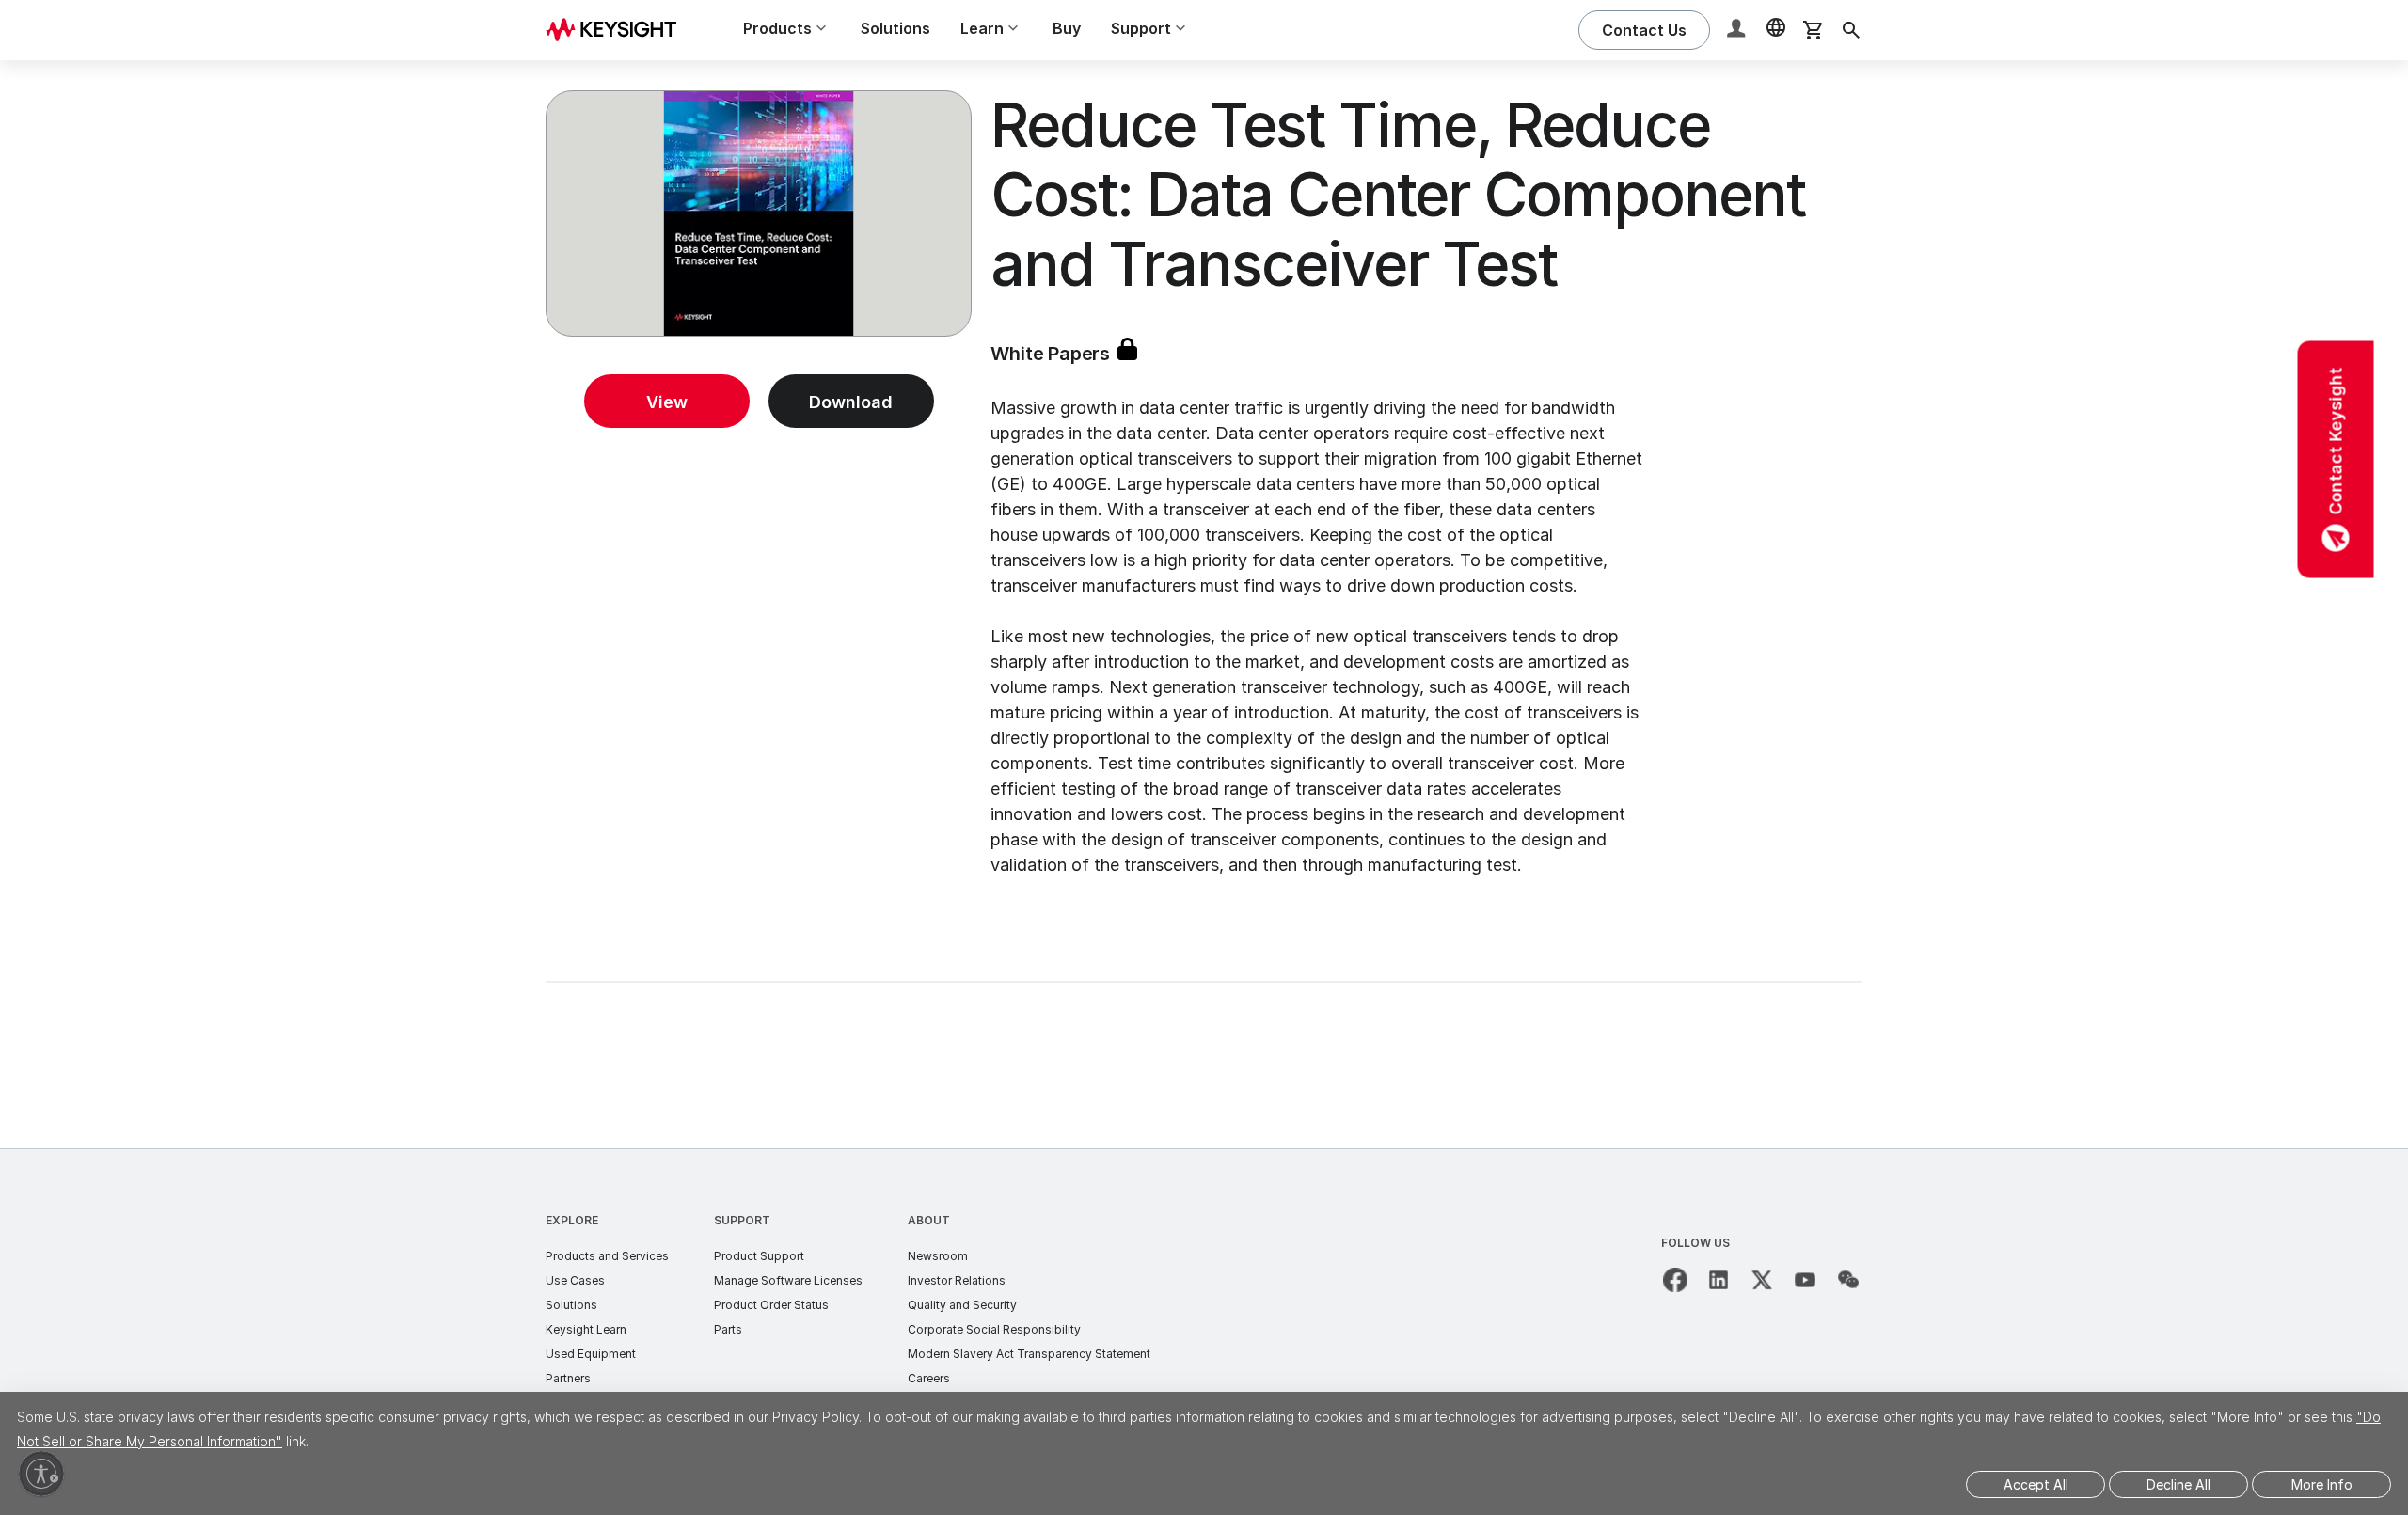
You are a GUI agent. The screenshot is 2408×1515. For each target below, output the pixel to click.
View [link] (667, 402)
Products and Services (607, 1256)
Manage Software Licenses (788, 1280)
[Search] (1851, 30)
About (929, 1220)
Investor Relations (957, 1280)
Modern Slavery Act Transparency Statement (1029, 1354)
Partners (568, 1378)
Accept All (2036, 1484)
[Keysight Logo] (618, 30)
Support (742, 1220)
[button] (1738, 31)
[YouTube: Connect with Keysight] (1805, 1280)
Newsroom (938, 1256)
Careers (929, 1378)
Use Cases (575, 1280)
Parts (728, 1329)
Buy (1067, 28)
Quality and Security (962, 1305)
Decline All (2178, 1484)
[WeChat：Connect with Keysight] (1848, 1280)
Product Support (759, 1256)
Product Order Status (771, 1305)
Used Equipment (591, 1354)
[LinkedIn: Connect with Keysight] (1719, 1280)
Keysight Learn (586, 1329)
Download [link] (851, 402)
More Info (2322, 1484)
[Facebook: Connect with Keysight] (1675, 1280)
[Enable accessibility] (41, 1474)
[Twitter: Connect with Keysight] (1762, 1280)
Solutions (895, 28)
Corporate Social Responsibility (994, 1329)
